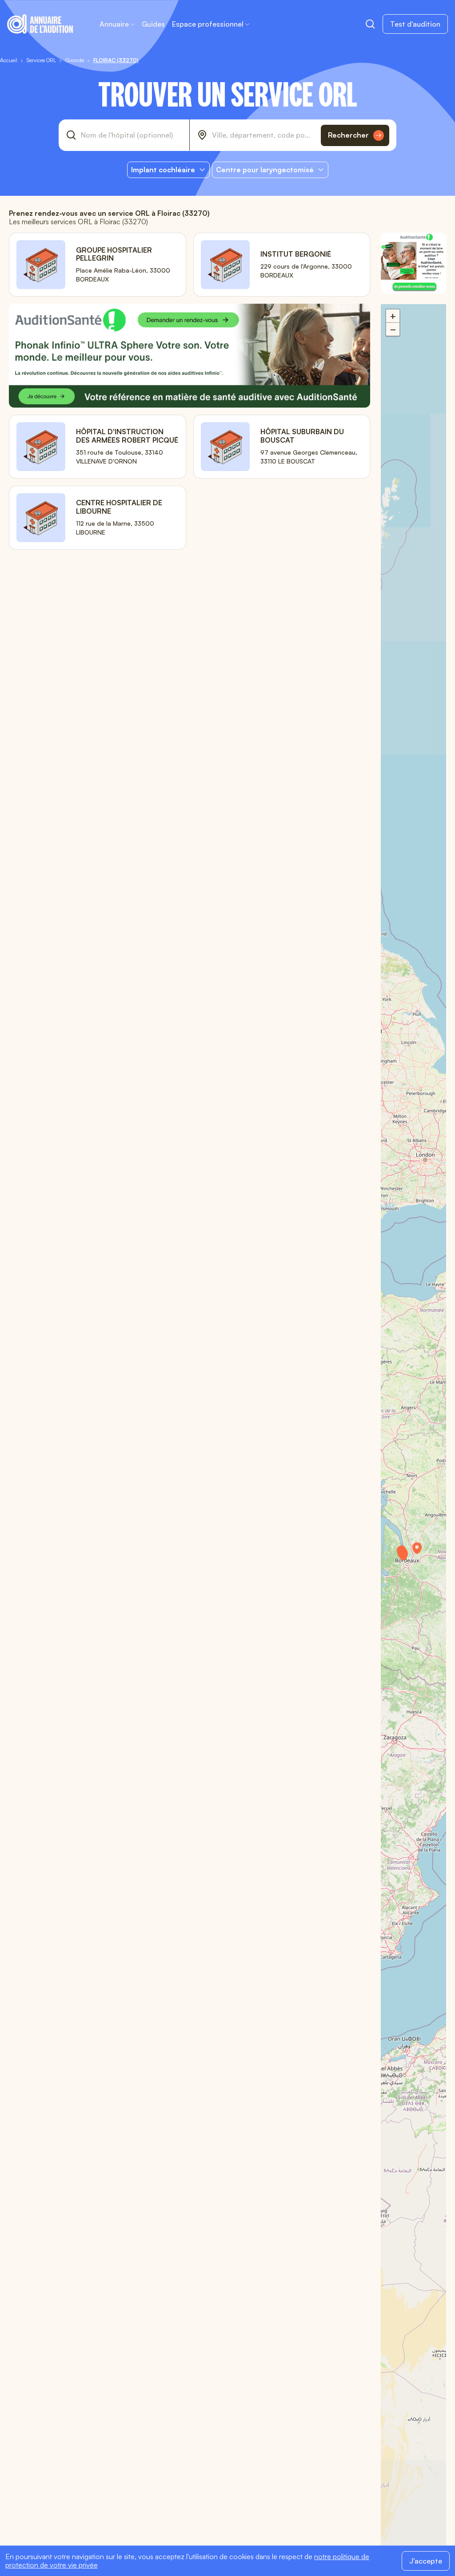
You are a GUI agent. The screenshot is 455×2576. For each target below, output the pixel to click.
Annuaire (114, 24)
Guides (153, 24)
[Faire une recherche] (370, 24)
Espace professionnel (208, 24)
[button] (407, 1558)
